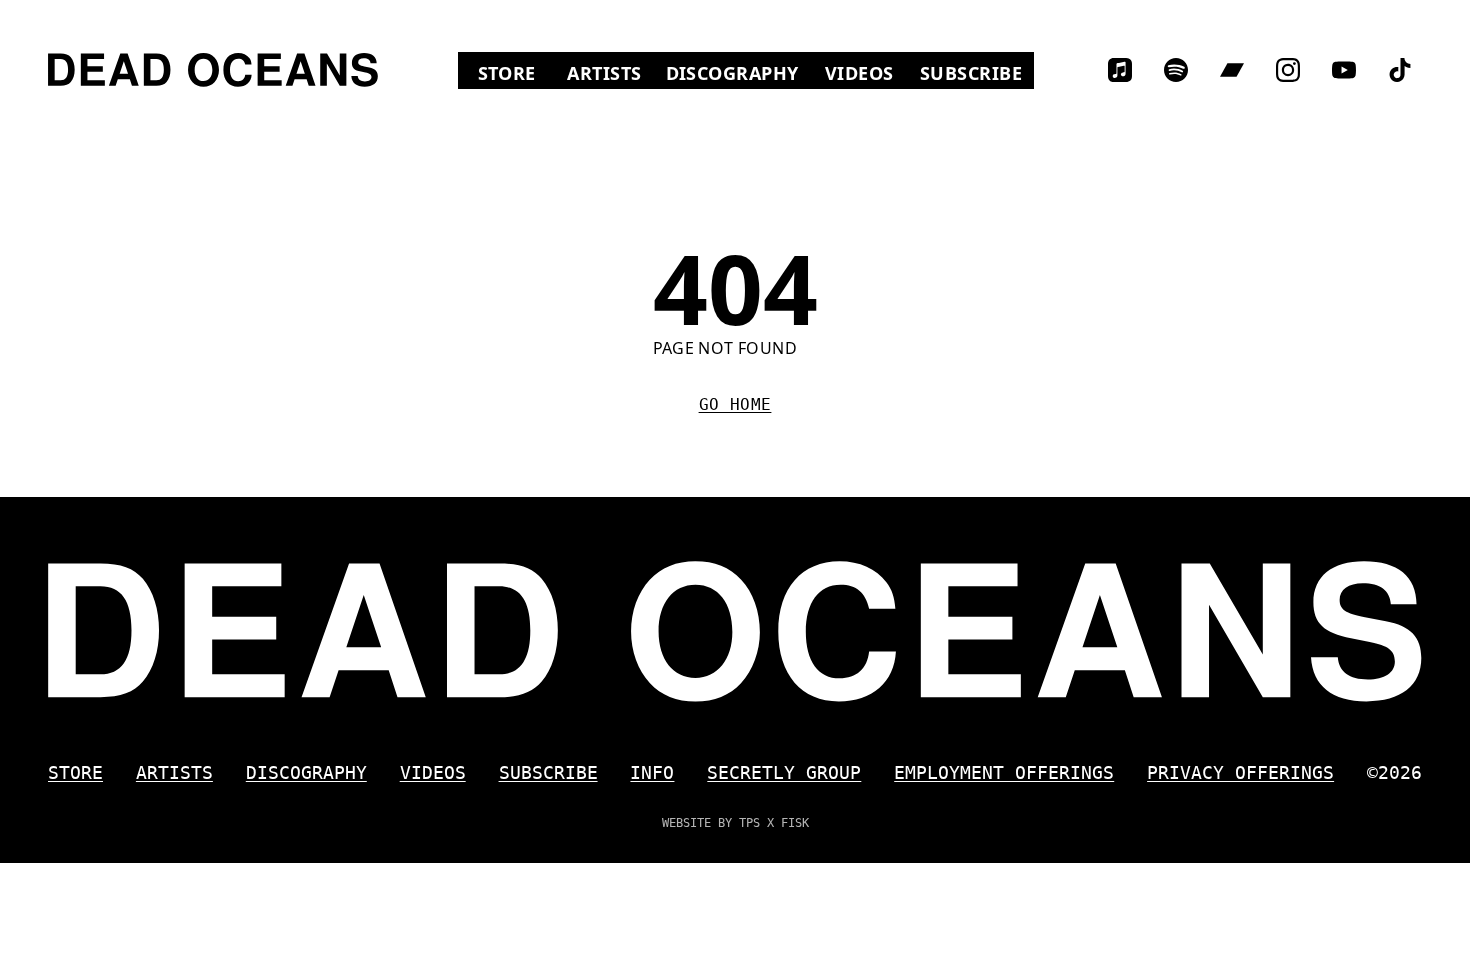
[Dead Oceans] (213, 70)
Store (516, 72)
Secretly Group (784, 772)
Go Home (735, 404)
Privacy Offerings (1240, 772)
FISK (795, 823)
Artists (604, 73)
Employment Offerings (1004, 772)
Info (652, 772)
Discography (732, 73)
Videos (866, 72)
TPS (749, 823)
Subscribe (971, 73)
